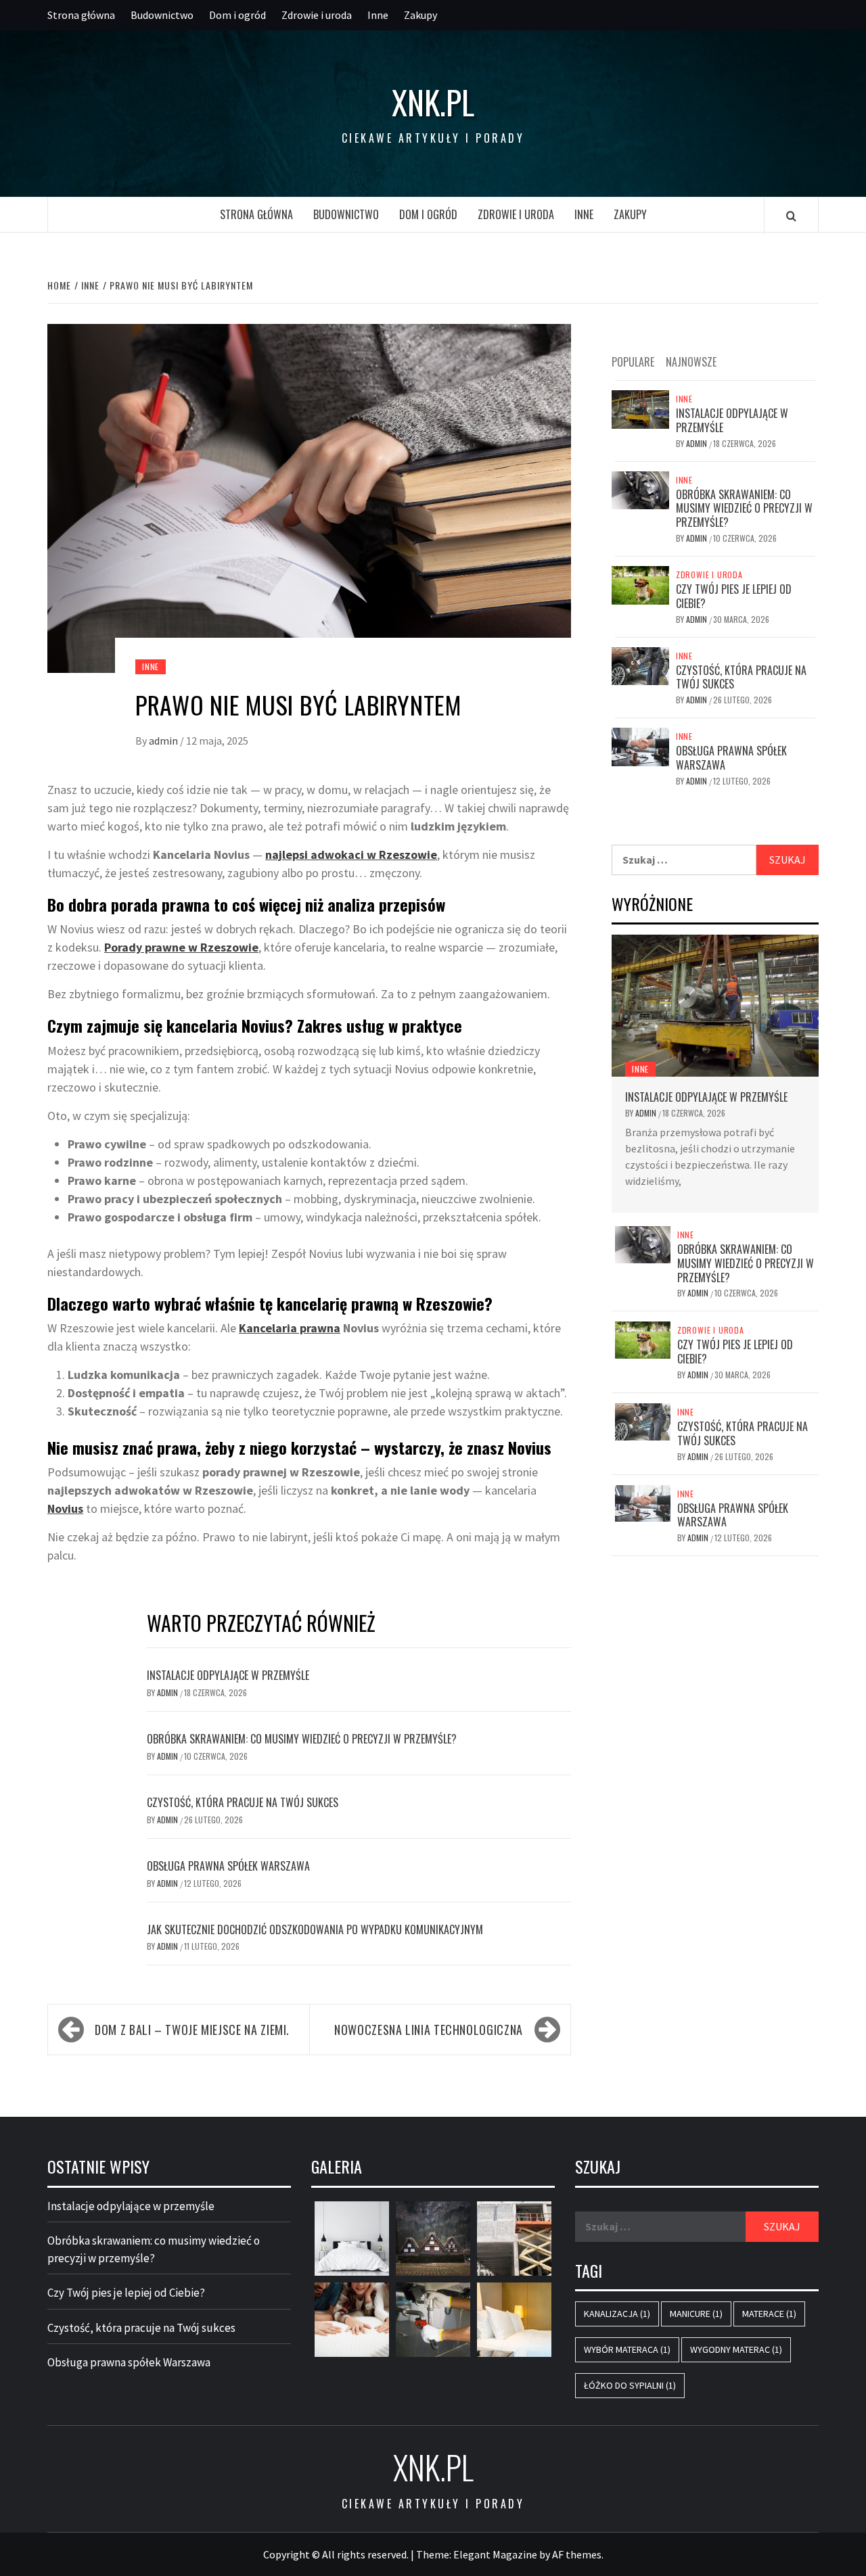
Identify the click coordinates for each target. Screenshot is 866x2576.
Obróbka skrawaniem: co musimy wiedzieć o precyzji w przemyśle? (302, 1739)
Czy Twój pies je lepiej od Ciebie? (734, 596)
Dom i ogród (237, 15)
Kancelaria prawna (290, 1328)
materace (769, 2314)
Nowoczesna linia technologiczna (429, 2030)
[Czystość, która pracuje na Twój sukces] (640, 665)
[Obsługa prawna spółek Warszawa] (640, 745)
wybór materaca (627, 2349)
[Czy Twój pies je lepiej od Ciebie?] (640, 584)
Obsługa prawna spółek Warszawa (228, 1866)
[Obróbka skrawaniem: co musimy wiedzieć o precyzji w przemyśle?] (640, 489)
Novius (65, 1508)
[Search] (791, 216)
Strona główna (81, 15)
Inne (378, 15)
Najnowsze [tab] (691, 362)
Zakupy (420, 15)
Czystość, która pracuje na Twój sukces (243, 1802)
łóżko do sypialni (630, 2385)
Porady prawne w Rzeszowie (181, 947)
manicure (696, 2314)
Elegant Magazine (495, 2554)
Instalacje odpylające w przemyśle (228, 1675)
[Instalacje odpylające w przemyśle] (640, 408)
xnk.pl (433, 102)
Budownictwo (162, 15)
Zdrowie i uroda (317, 15)
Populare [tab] (633, 362)
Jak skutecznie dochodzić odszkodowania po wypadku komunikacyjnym (315, 1929)
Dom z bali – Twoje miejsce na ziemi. (192, 2030)
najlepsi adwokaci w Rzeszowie (351, 854)
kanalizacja (617, 2314)
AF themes (577, 2554)
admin (164, 741)
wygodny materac (736, 2349)
